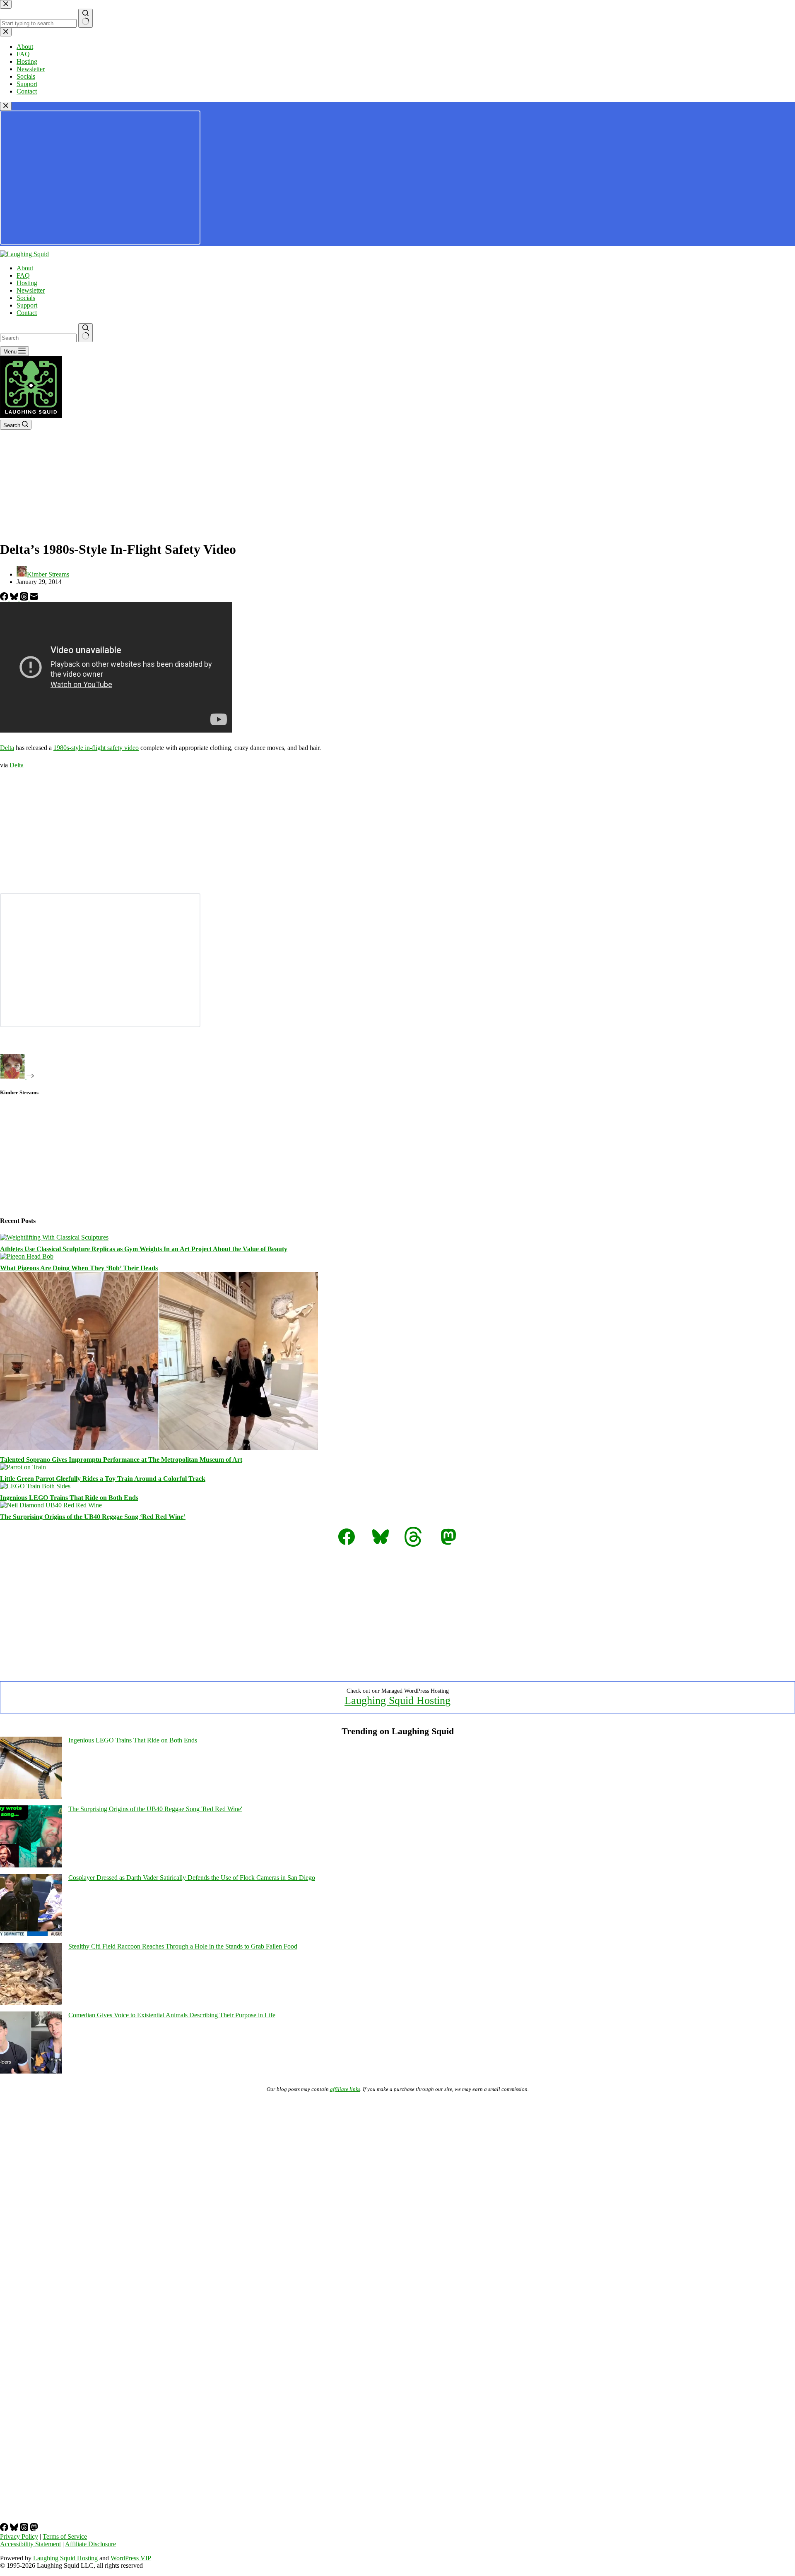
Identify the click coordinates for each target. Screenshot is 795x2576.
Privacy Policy (19, 2536)
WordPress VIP (131, 2558)
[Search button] (86, 333)
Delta (7, 748)
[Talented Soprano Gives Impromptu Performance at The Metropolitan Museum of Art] (159, 1448)
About (25, 268)
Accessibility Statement (30, 2544)
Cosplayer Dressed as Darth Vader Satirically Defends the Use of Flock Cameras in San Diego (192, 1878)
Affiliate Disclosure (90, 2544)
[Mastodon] (34, 2529)
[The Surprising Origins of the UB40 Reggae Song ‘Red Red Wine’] (51, 1505)
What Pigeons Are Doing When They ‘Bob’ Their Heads (79, 1268)
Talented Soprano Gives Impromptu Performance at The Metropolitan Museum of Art (121, 1460)
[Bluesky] (15, 598)
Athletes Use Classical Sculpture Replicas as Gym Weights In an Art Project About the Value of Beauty (144, 1249)
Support (27, 305)
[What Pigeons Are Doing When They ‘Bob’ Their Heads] (27, 1256)
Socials (26, 298)
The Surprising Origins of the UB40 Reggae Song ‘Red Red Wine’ (93, 1517)
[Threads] (25, 598)
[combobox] (38, 338)
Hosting (27, 283)
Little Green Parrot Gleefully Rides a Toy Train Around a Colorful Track (103, 1479)
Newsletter (31, 290)
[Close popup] (6, 106)
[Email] (34, 598)
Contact (27, 313)
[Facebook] (5, 598)
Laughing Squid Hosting (397, 1700)
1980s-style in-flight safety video (96, 748)
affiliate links (345, 2089)
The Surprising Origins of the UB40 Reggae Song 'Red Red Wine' (155, 1809)
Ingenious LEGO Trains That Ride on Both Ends (69, 1498)
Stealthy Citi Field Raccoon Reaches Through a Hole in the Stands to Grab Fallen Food (183, 1946)
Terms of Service (65, 2536)
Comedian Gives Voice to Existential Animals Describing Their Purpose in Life (172, 2015)
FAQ (23, 275)
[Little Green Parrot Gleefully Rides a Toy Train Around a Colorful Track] (23, 1467)
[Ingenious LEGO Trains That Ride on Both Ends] (35, 1486)
